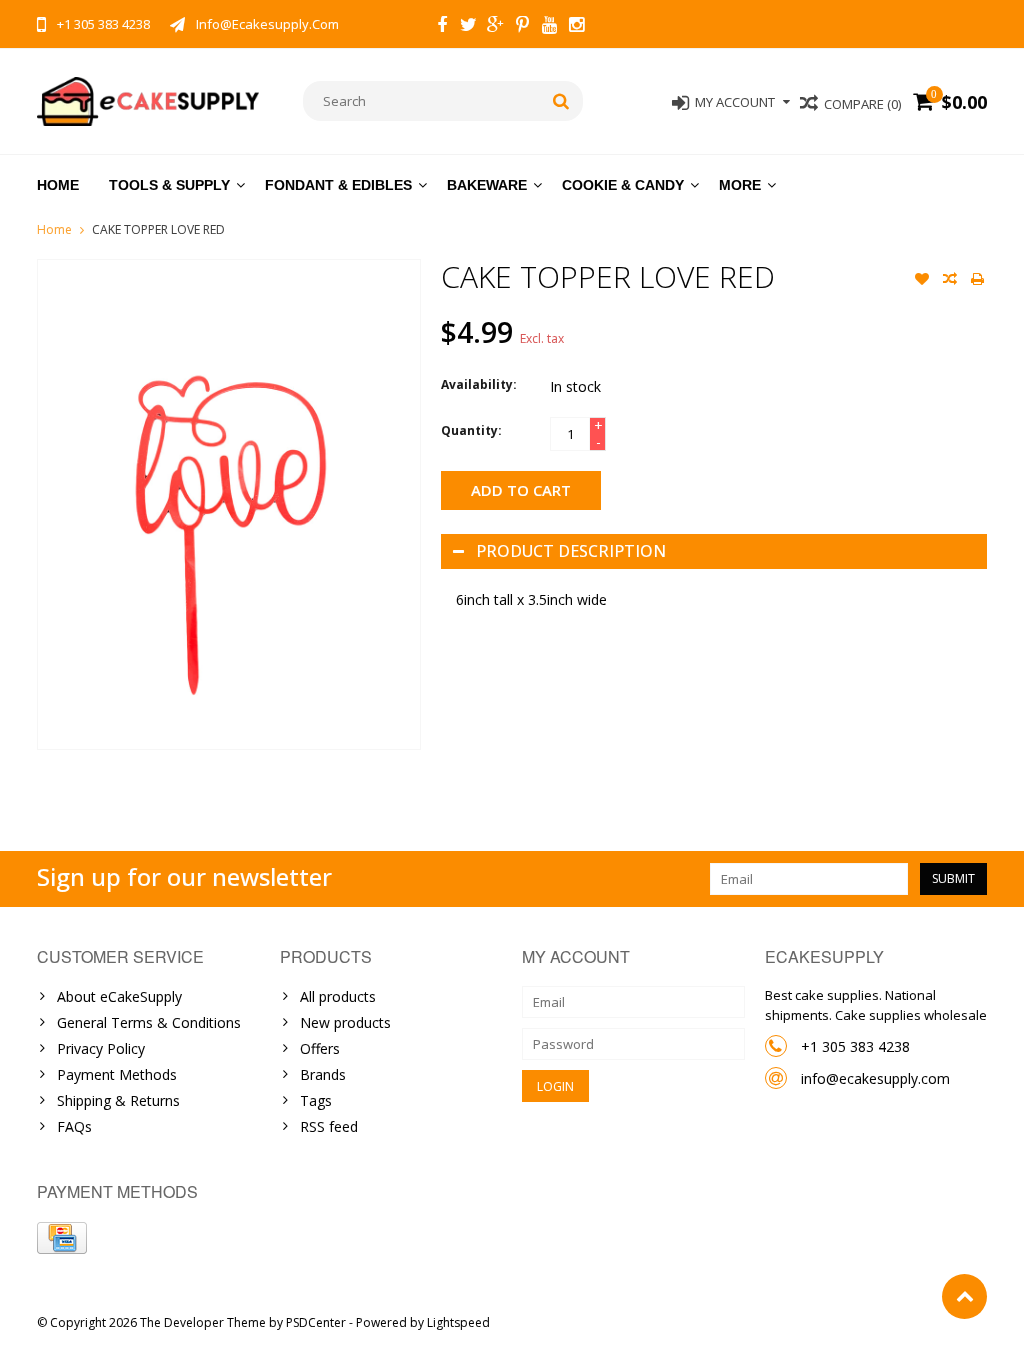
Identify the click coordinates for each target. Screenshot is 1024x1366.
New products (345, 1022)
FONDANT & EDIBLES (338, 185)
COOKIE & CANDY (623, 185)
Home (58, 185)
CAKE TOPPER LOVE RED (158, 229)
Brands (323, 1074)
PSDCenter (316, 1322)
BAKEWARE (487, 185)
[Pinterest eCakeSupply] (523, 27)
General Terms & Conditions (149, 1022)
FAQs (74, 1126)
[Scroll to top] (964, 1296)
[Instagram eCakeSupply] (577, 27)
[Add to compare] (950, 281)
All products (338, 996)
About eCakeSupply (119, 996)
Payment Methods (117, 1074)
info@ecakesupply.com (875, 1078)
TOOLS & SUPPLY (169, 185)
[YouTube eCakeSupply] (550, 27)
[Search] (561, 101)
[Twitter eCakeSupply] (469, 27)
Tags (316, 1100)
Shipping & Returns (118, 1100)
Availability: (479, 384)
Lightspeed (458, 1322)
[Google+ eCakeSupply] (496, 27)
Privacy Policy (101, 1048)
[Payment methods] (62, 1238)
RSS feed (329, 1126)
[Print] (978, 281)
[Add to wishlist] (922, 281)
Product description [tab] (571, 551)
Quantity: (471, 430)
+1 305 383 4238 (855, 1046)
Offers (320, 1048)
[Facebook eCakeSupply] (442, 27)
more (740, 185)
